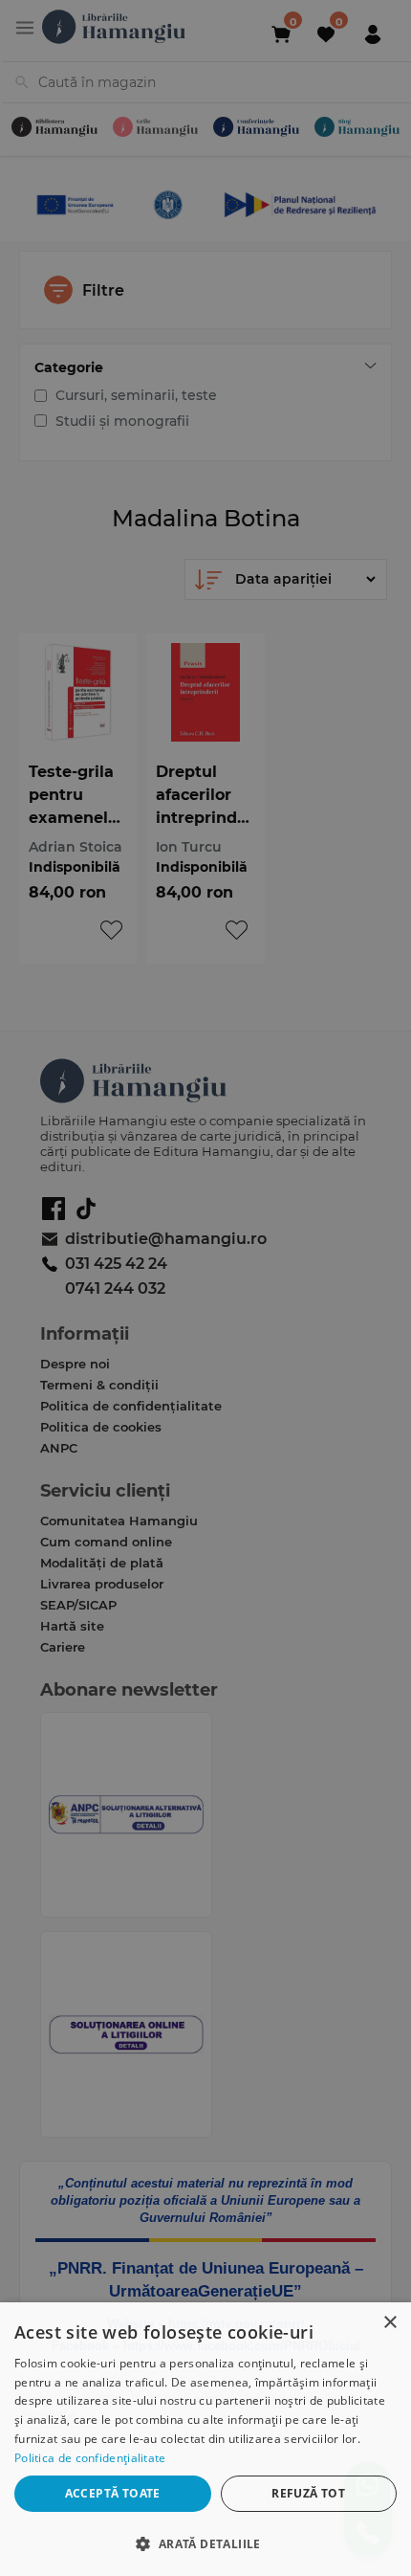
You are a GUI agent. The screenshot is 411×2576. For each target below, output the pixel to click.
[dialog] (205, 2439)
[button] (205, 2543)
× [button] (389, 2323)
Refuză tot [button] (308, 2493)
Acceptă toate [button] (113, 2493)
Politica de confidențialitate (90, 2458)
